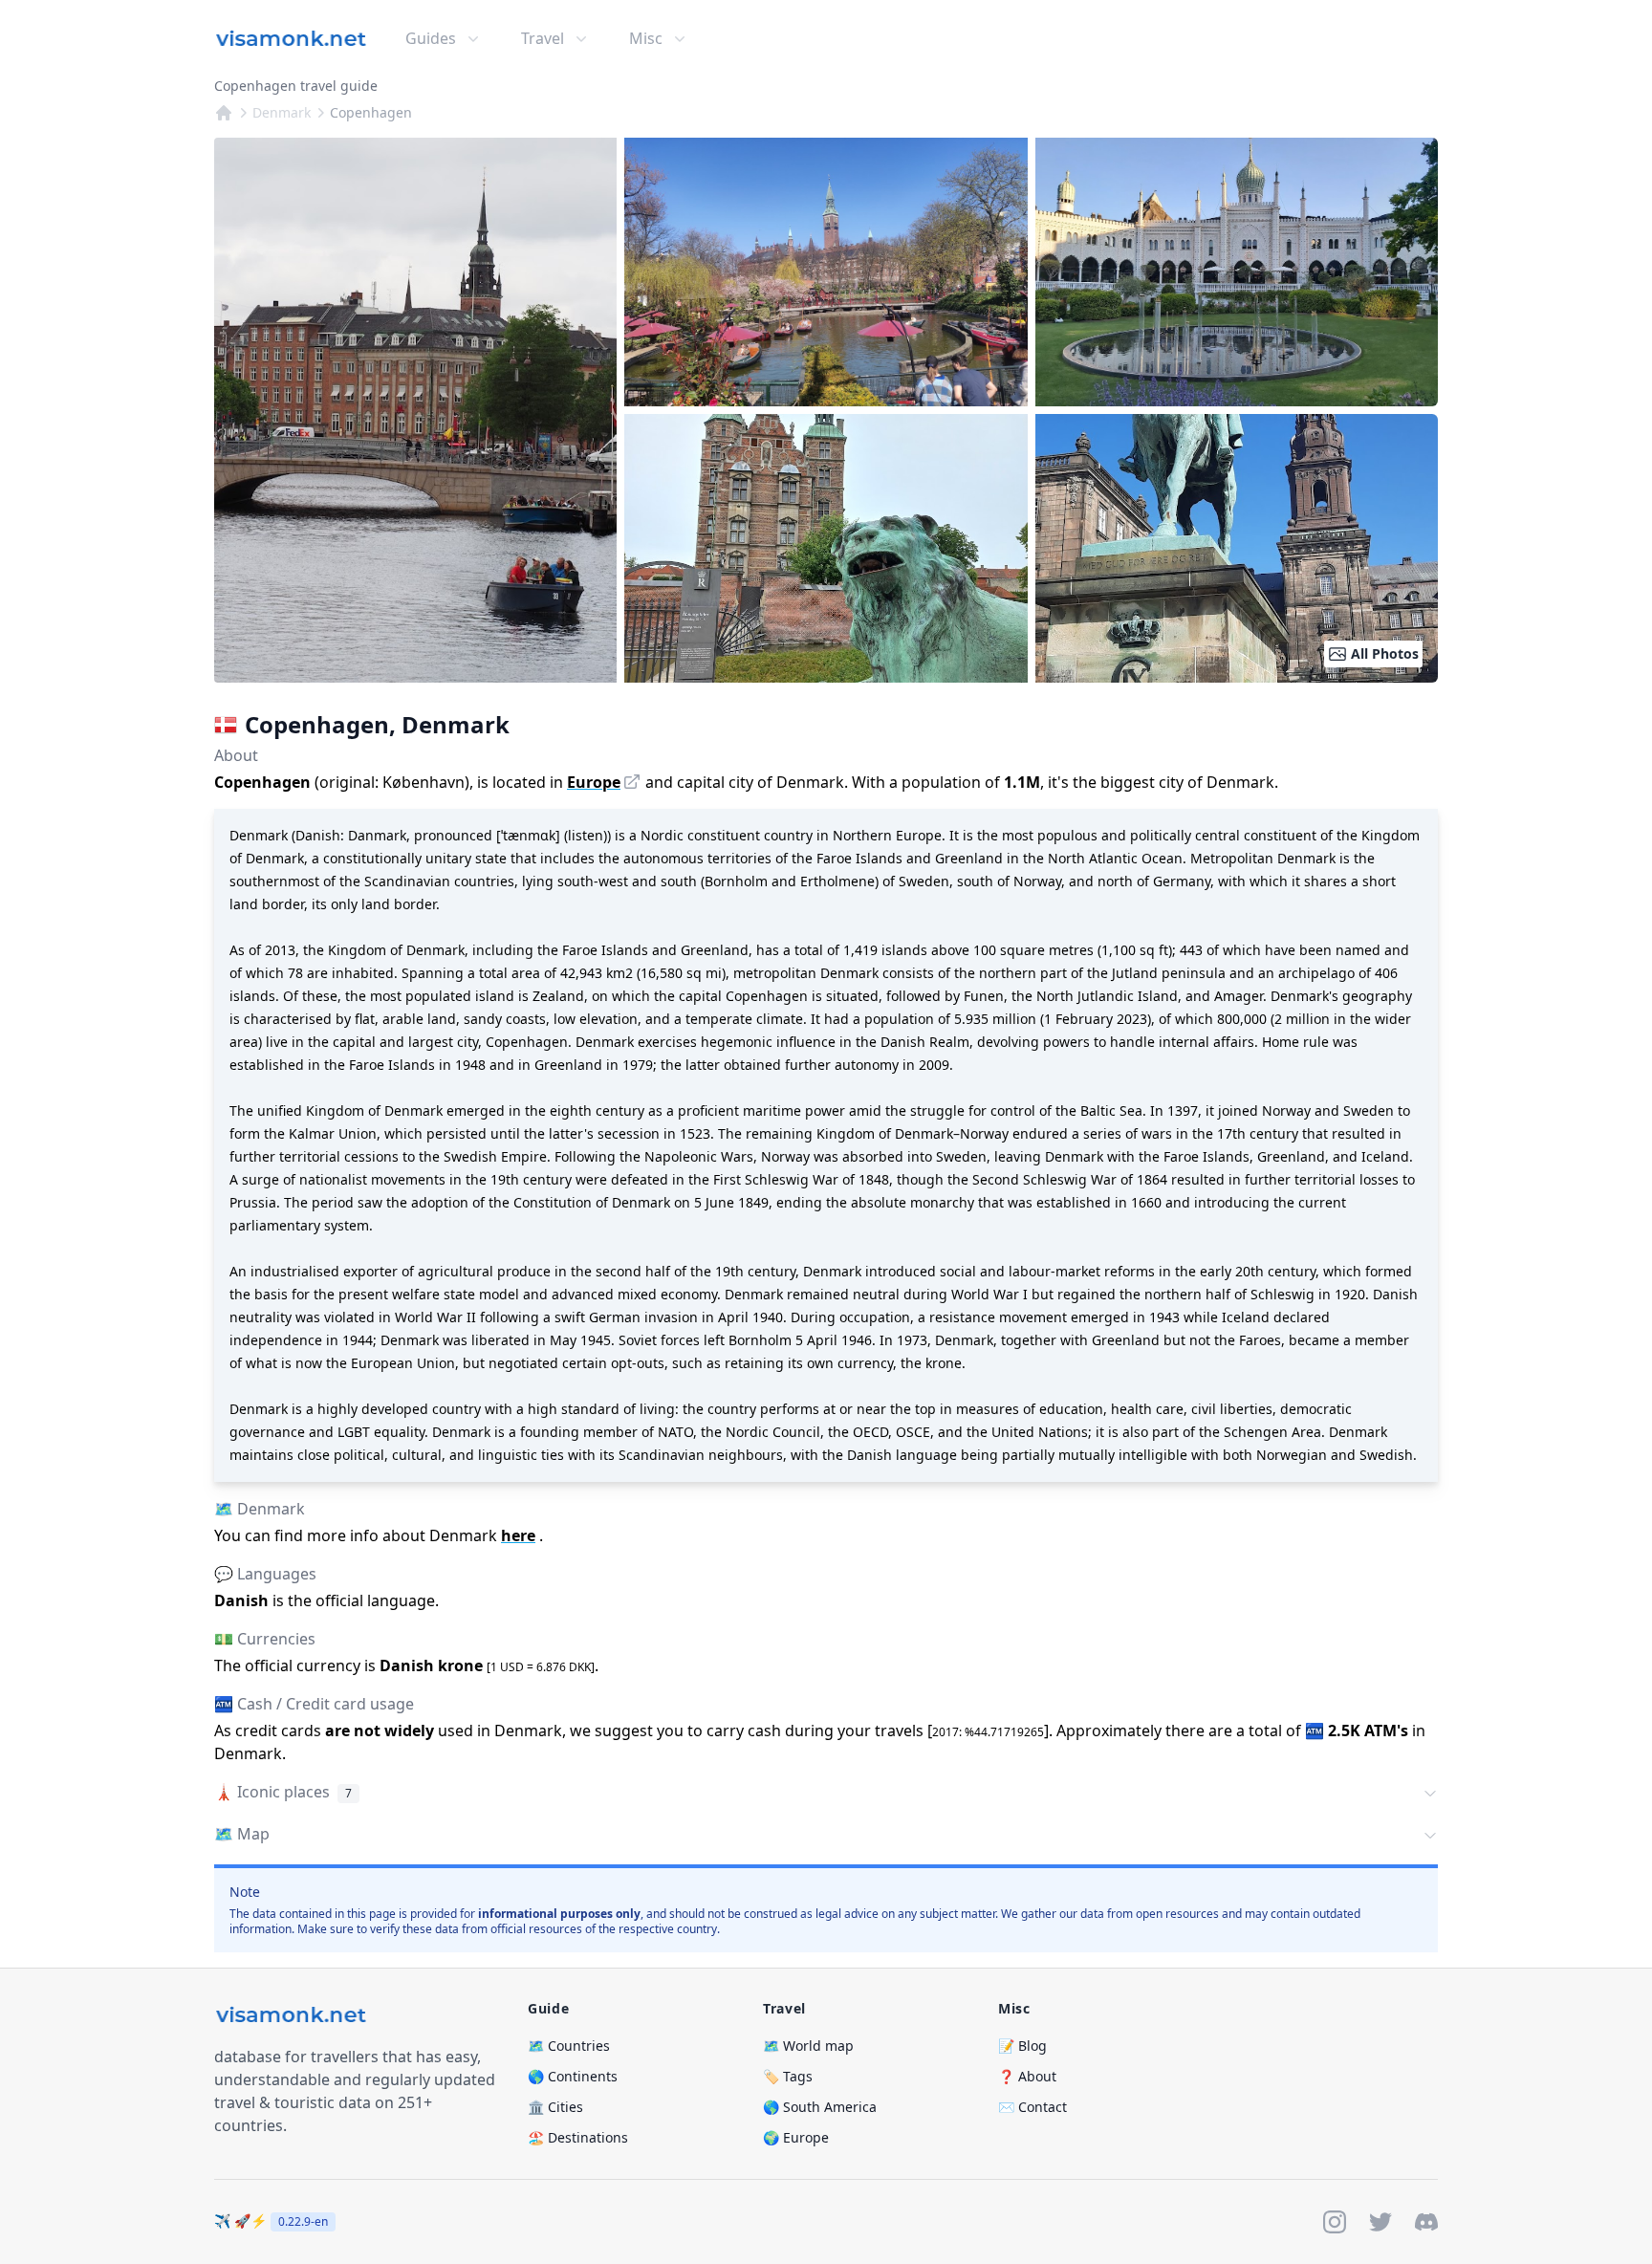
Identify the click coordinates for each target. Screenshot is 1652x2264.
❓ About (1027, 2076)
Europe (594, 782)
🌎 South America (820, 2107)
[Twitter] (1380, 2222)
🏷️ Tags (788, 2076)
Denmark (282, 112)
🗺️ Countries (569, 2046)
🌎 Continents (573, 2076)
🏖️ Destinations (578, 2137)
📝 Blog (1022, 2046)
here (518, 1535)
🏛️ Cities (555, 2107)
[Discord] (1426, 2222)
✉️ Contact (1032, 2107)
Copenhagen (371, 112)
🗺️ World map (808, 2046)
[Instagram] (1335, 2222)
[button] (826, 1794)
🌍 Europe (796, 2137)
